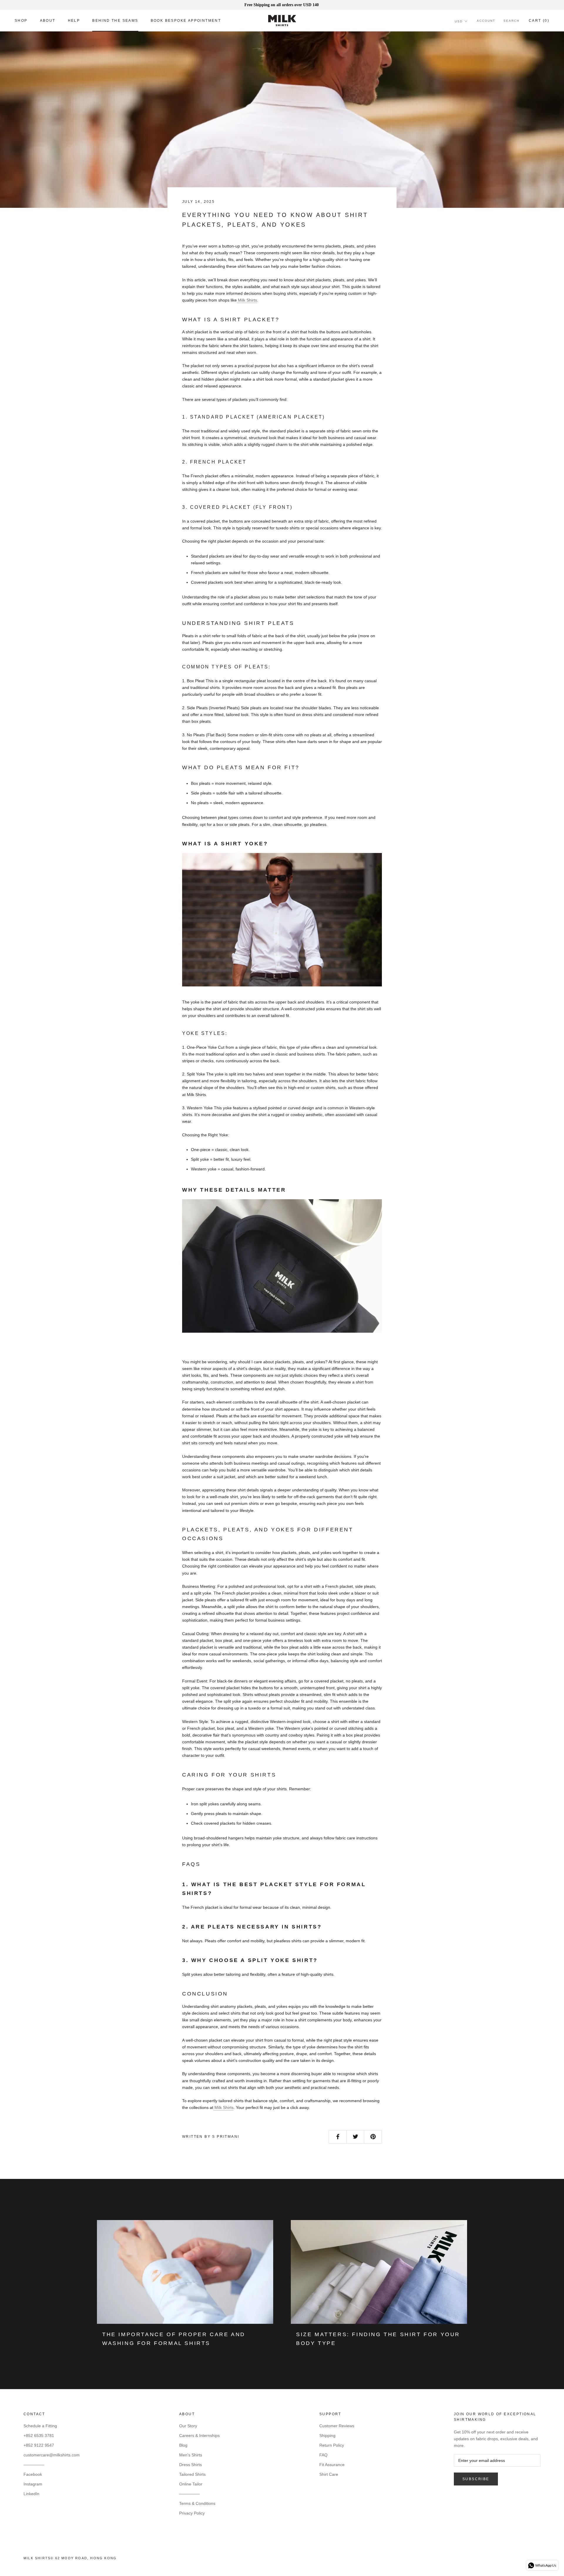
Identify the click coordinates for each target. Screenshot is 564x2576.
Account (486, 21)
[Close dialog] (389, 1222)
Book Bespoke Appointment (186, 21)
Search (511, 21)
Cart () (539, 21)
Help (74, 21)
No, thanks (320, 1335)
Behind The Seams (115, 21)
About (48, 21)
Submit (320, 1307)
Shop (21, 21)
